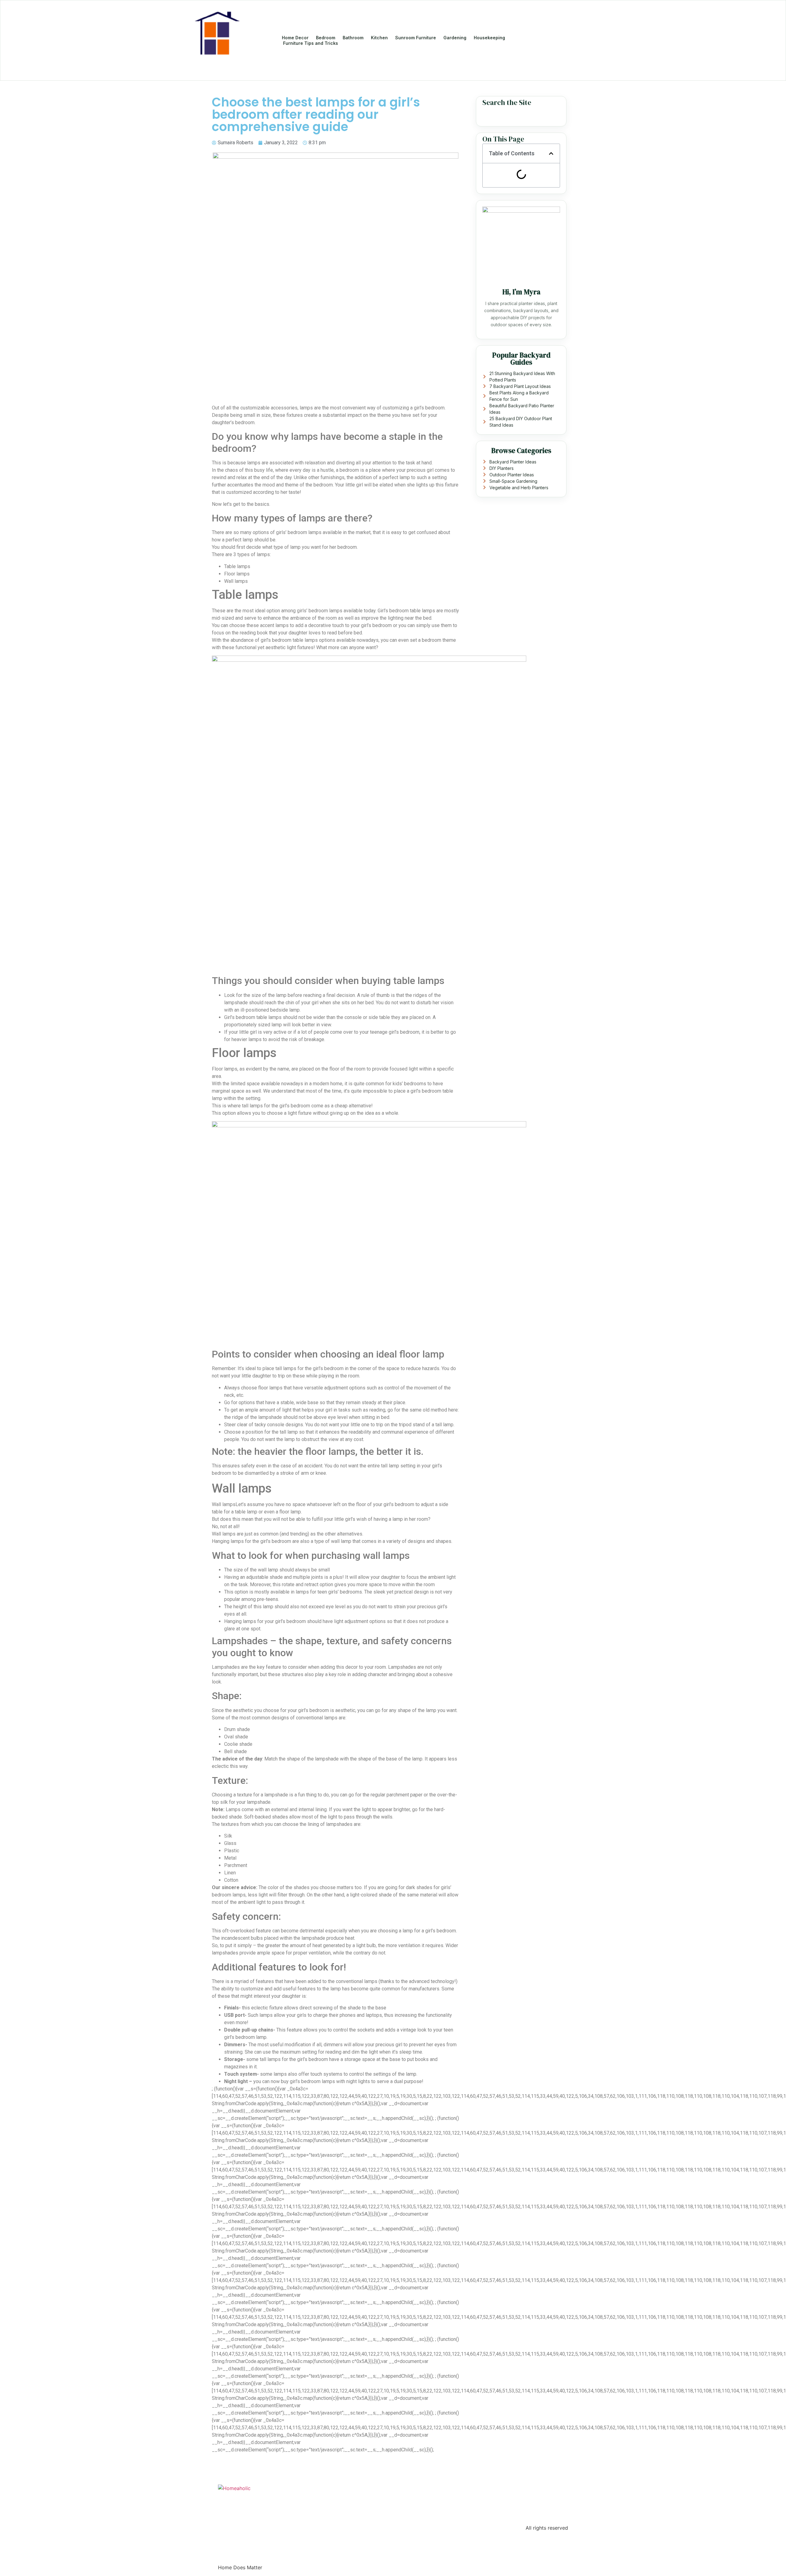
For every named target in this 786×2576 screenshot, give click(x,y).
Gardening (455, 38)
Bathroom (353, 38)
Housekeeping (489, 38)
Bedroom (326, 38)
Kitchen (379, 38)
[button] (551, 153)
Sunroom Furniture (416, 38)
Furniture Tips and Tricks (311, 43)
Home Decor (295, 38)
